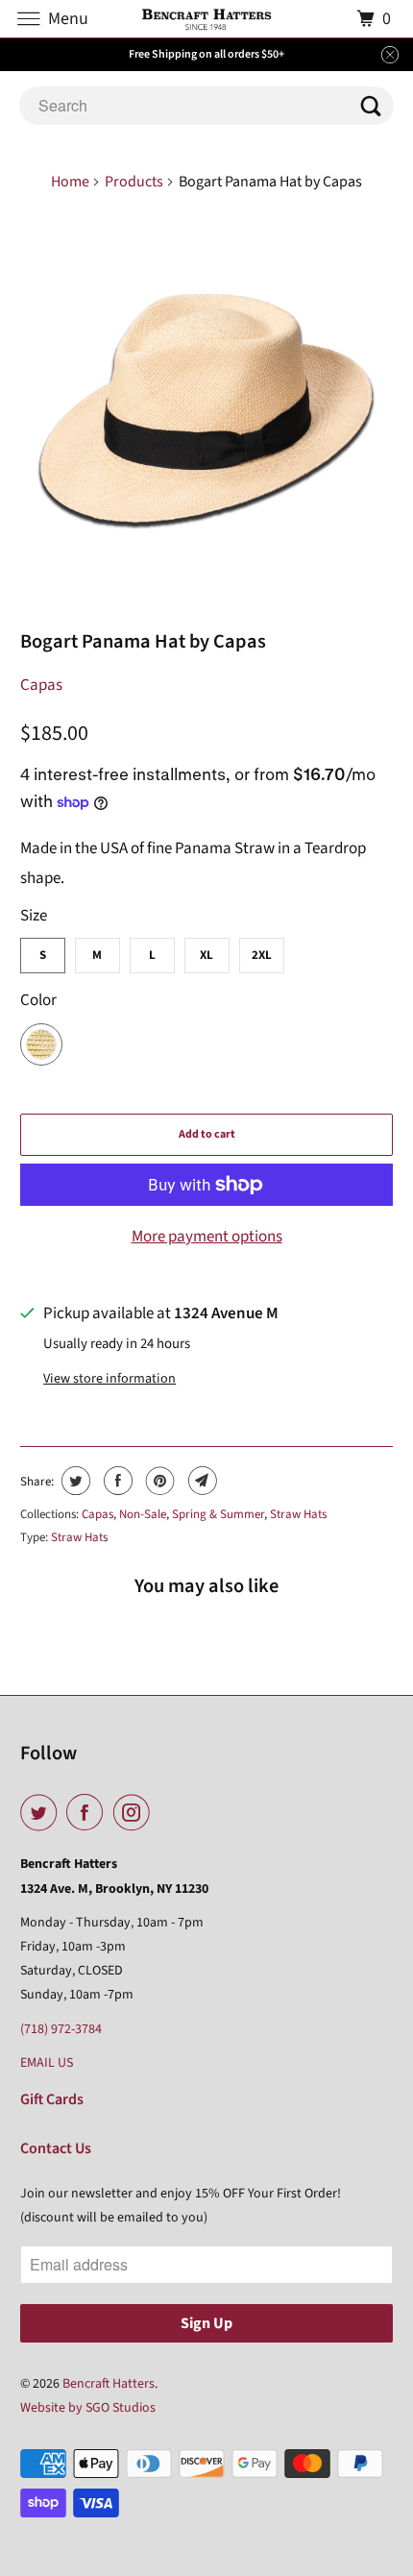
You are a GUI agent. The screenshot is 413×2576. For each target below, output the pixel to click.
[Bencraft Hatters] (207, 19)
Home (70, 182)
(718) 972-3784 (61, 2029)
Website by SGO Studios (88, 2408)
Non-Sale (143, 1514)
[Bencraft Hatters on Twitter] (42, 1813)
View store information (109, 1379)
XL (206, 955)
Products (134, 182)
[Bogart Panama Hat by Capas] (207, 413)
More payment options (207, 1237)
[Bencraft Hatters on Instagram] (135, 1813)
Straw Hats (298, 1514)
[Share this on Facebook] (116, 1481)
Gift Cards (52, 2099)
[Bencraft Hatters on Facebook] (88, 1813)
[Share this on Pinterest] (158, 1481)
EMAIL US (47, 2063)
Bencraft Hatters (109, 2384)
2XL (262, 955)
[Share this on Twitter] (73, 1481)
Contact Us (56, 2148)
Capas (41, 685)
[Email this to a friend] (200, 1481)
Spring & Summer (218, 1514)
